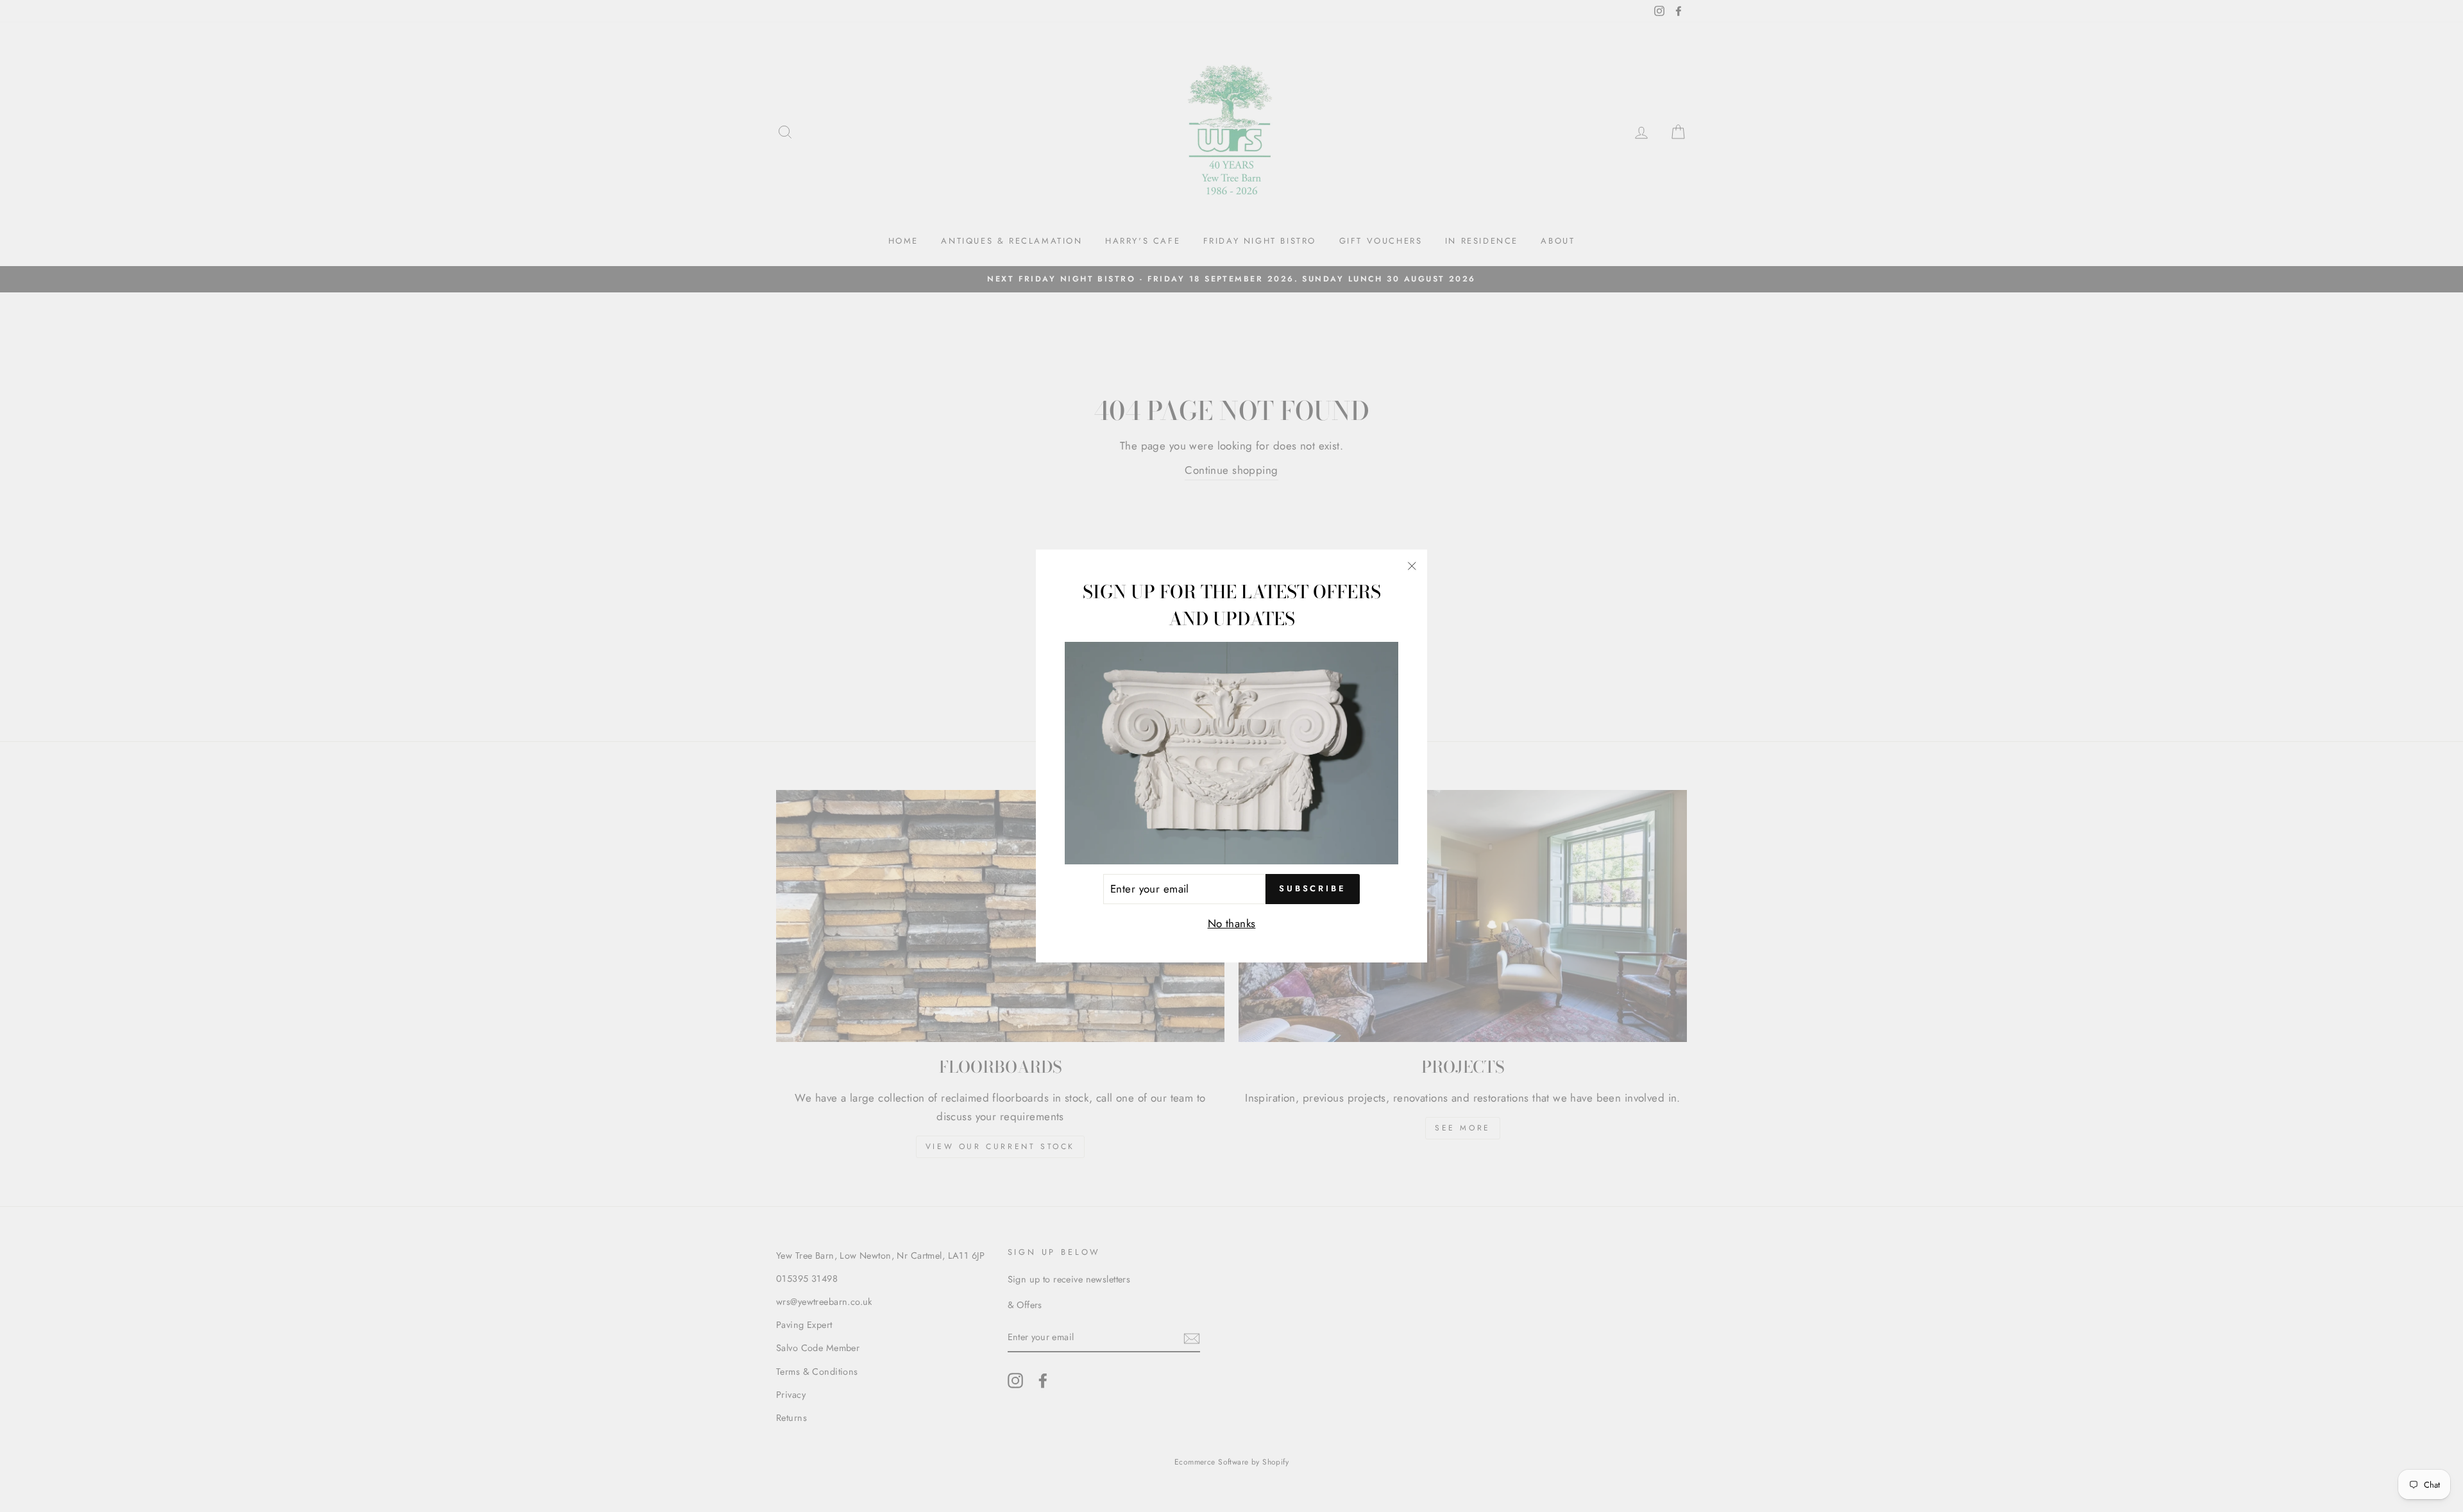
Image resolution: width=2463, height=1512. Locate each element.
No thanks (1232, 923)
